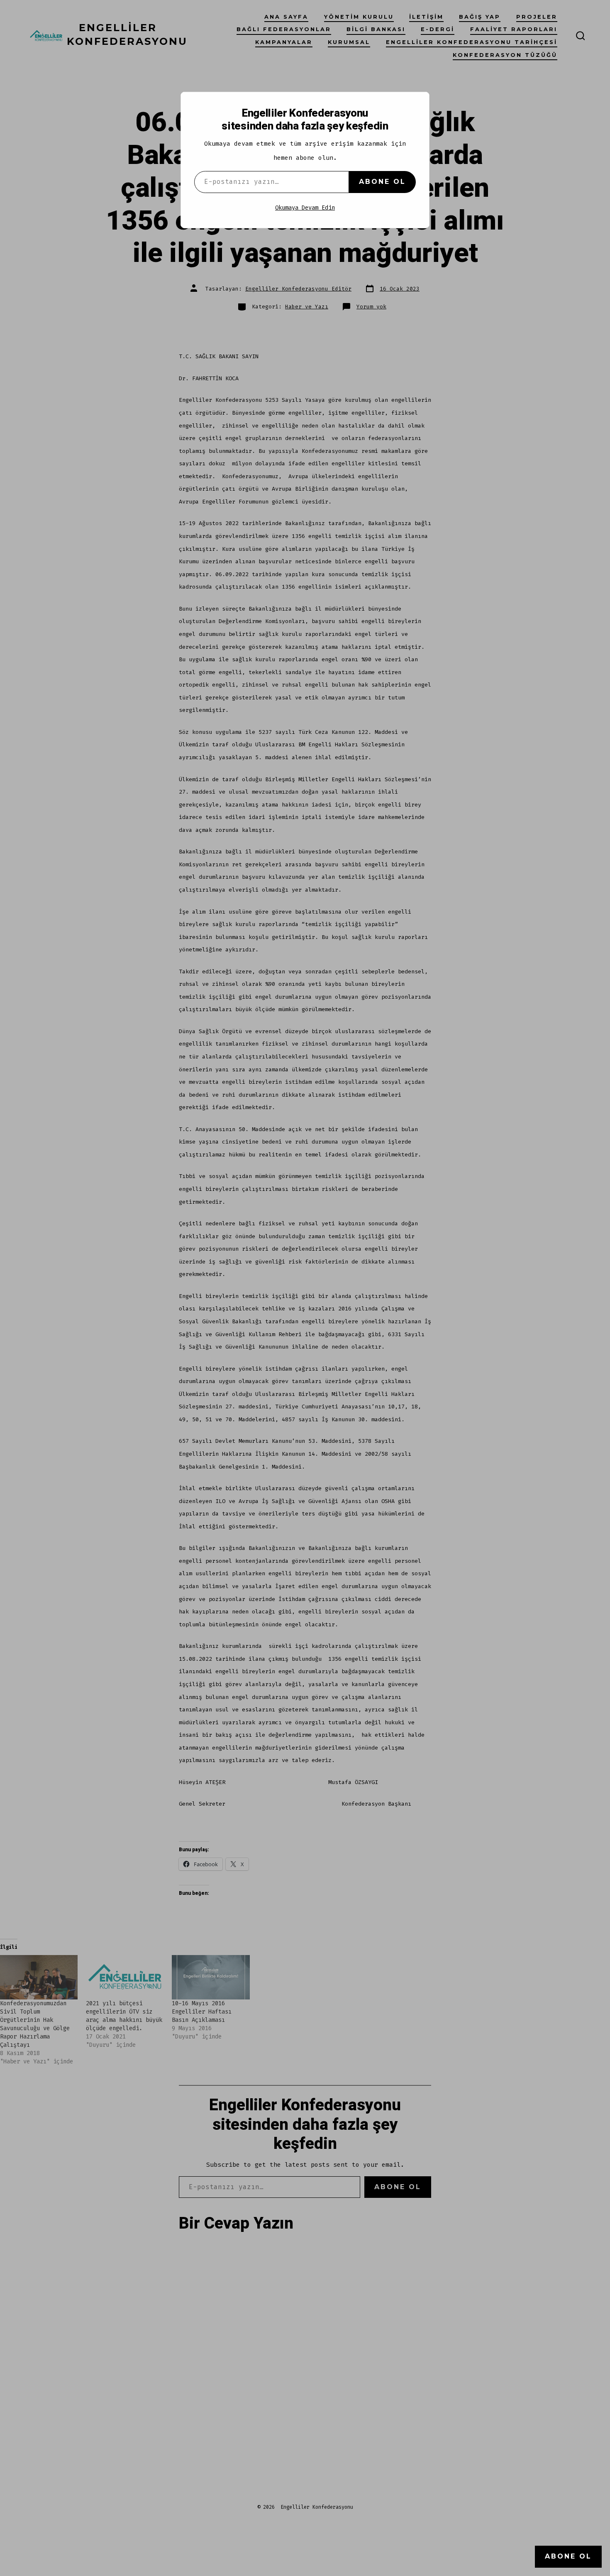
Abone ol (382, 182)
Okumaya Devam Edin (305, 208)
